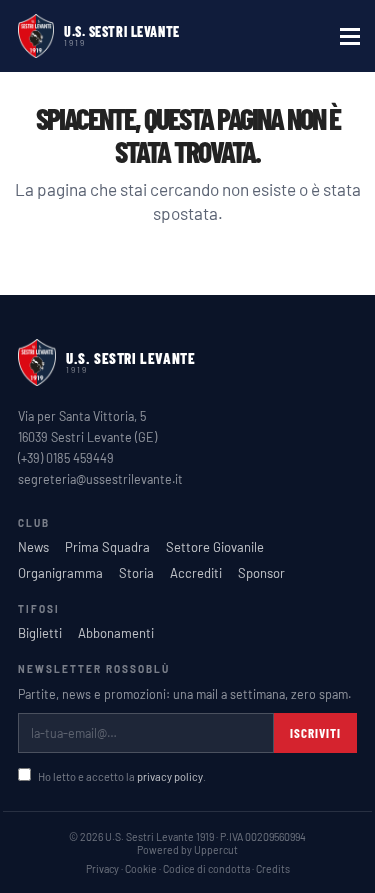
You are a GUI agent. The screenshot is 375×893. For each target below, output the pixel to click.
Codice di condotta (206, 868)
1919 (75, 43)
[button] (350, 36)
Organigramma (60, 573)
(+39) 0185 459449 (66, 458)
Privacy (102, 868)
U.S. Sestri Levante (122, 31)
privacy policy (170, 776)
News (33, 547)
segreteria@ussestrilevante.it (100, 479)
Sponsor (261, 573)
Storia (136, 573)
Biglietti (40, 633)
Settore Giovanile (215, 547)
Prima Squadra (107, 547)
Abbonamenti (116, 633)
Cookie (141, 868)
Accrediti (196, 573)
